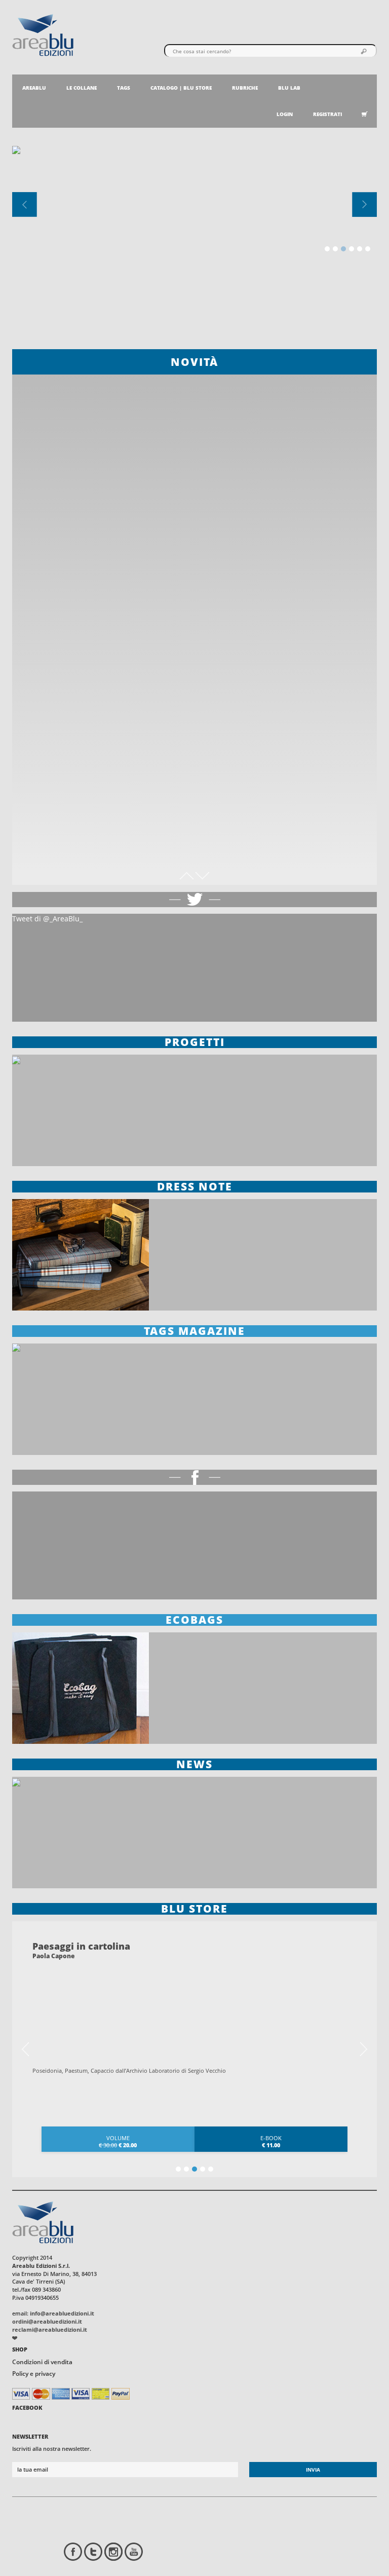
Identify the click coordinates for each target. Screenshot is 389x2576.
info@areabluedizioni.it (62, 2313)
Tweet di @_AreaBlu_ (47, 919)
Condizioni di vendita (42, 2362)
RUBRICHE (245, 88)
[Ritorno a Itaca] (194, 793)
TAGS (124, 88)
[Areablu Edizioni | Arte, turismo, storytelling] (43, 34)
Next (364, 2049)
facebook (73, 2552)
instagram (113, 2552)
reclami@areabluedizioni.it (50, 2329)
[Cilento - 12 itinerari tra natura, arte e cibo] (194, 462)
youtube (134, 2552)
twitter (93, 2552)
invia (313, 2470)
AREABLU (34, 88)
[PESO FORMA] (194, 628)
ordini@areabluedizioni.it (47, 2321)
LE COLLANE (82, 88)
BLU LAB (289, 88)
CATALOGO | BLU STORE (181, 88)
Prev (25, 2049)
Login (285, 114)
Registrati (327, 114)
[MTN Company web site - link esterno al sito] (15, 2337)
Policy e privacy (34, 2374)
